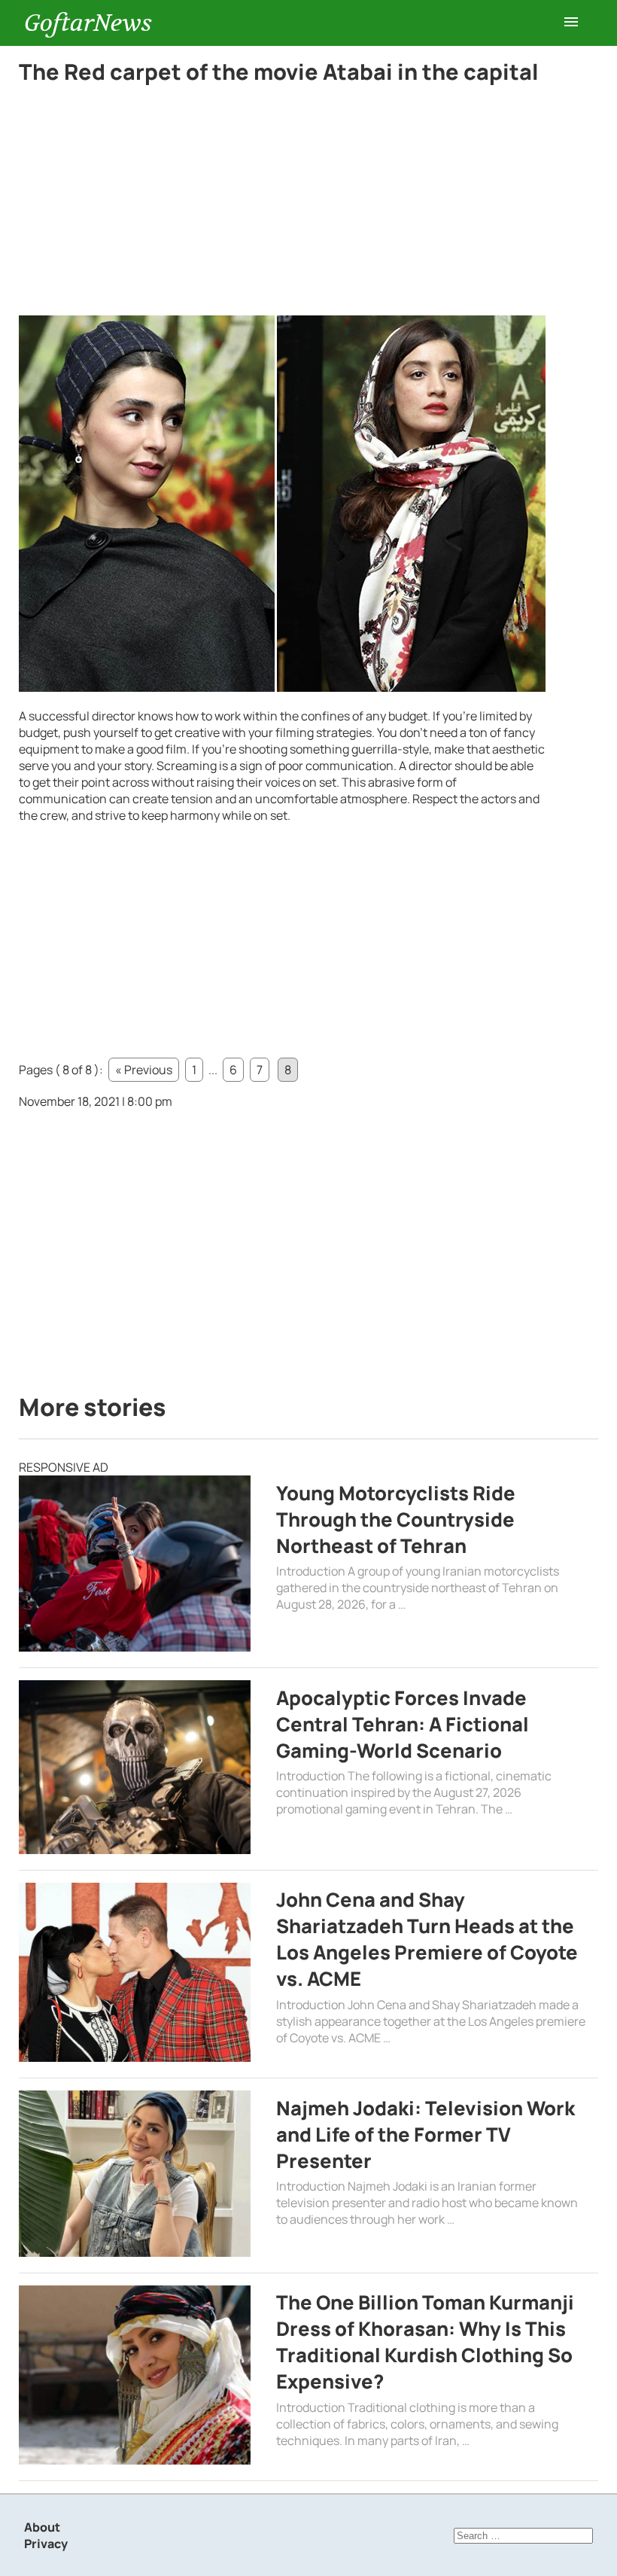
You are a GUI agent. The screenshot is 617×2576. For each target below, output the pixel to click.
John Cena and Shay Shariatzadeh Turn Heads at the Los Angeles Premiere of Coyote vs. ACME (427, 1939)
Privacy (46, 2544)
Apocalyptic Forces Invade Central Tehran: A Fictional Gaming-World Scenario (403, 1724)
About (42, 2527)
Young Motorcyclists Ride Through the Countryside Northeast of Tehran (396, 1519)
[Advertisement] (282, 204)
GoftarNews (88, 23)
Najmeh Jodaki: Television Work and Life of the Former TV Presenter (426, 2134)
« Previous (144, 1070)
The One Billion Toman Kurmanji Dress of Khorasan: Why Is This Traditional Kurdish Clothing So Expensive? (425, 2342)
